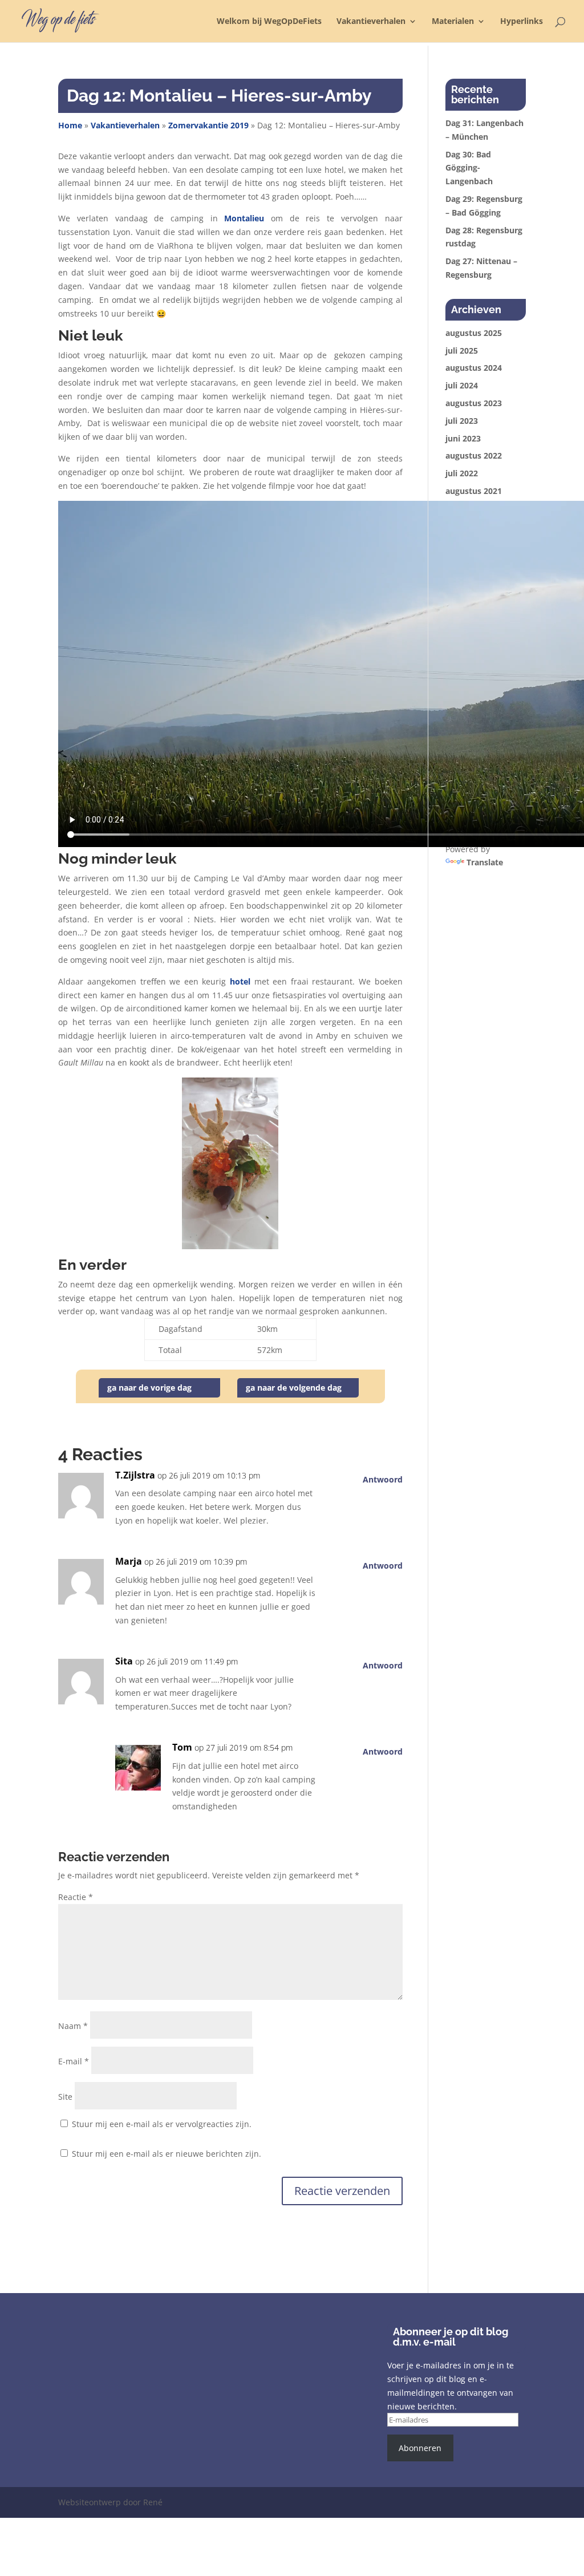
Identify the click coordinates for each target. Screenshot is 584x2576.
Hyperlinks (522, 22)
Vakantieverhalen (371, 22)
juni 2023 (463, 438)
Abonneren (420, 2448)
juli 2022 (462, 473)
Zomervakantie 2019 (208, 125)
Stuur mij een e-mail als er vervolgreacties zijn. (162, 2124)
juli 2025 (462, 351)
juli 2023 (462, 421)
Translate (485, 862)
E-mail (74, 2061)
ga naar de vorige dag (149, 1388)
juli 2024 (462, 385)
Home (70, 125)
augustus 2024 (474, 368)
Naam (73, 2026)
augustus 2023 (474, 403)
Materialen (453, 22)
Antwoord (383, 1479)
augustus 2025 (474, 333)
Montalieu (244, 218)
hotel (240, 981)
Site (65, 2097)
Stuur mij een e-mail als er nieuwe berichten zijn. (167, 2154)
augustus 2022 (474, 455)
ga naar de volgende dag (294, 1388)
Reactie (76, 1897)
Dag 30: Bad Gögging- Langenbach (469, 168)
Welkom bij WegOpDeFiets (269, 22)
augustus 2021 (474, 491)
